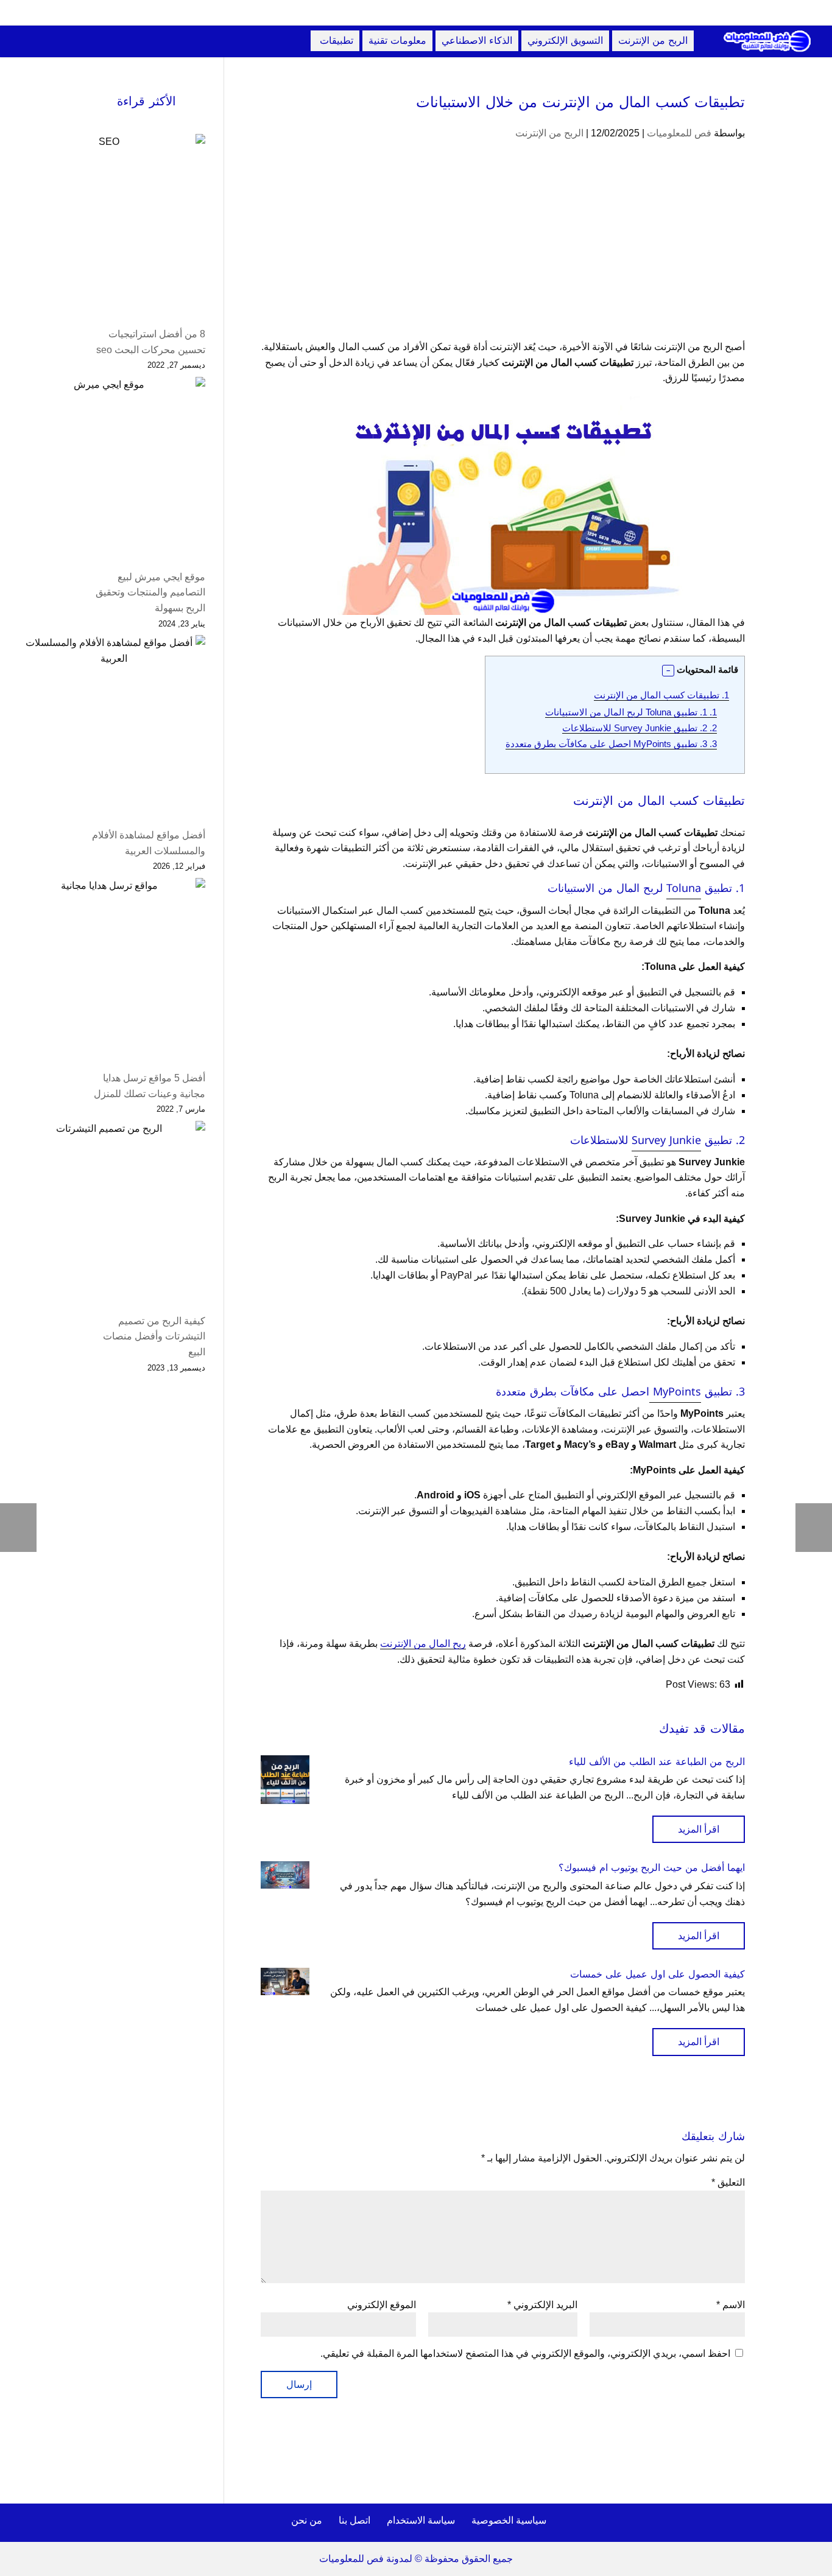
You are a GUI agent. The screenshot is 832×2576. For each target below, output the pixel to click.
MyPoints (675, 1392)
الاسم (731, 2305)
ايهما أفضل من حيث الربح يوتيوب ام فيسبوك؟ (652, 1868)
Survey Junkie (666, 1140)
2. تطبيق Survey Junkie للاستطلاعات (640, 728)
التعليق (728, 2182)
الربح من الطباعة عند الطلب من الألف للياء (657, 1762)
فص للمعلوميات (679, 133)
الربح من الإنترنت (549, 133)
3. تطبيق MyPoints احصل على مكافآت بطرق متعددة (611, 744)
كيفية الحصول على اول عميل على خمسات (657, 1974)
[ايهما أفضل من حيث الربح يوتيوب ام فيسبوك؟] (285, 1875)
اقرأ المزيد (699, 1829)
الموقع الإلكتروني (382, 2305)
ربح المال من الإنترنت (423, 1644)
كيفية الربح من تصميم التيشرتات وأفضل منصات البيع (154, 1336)
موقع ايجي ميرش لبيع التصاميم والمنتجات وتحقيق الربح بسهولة (150, 592)
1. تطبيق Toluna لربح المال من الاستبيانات (631, 712)
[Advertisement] (503, 249)
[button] (668, 671)
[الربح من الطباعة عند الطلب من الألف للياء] (285, 1780)
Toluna (684, 888)
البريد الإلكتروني (542, 2305)
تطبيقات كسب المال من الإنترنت (661, 695)
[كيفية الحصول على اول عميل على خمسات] (285, 1981)
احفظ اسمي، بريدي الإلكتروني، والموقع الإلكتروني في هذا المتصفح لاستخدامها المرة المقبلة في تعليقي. (525, 2353)
